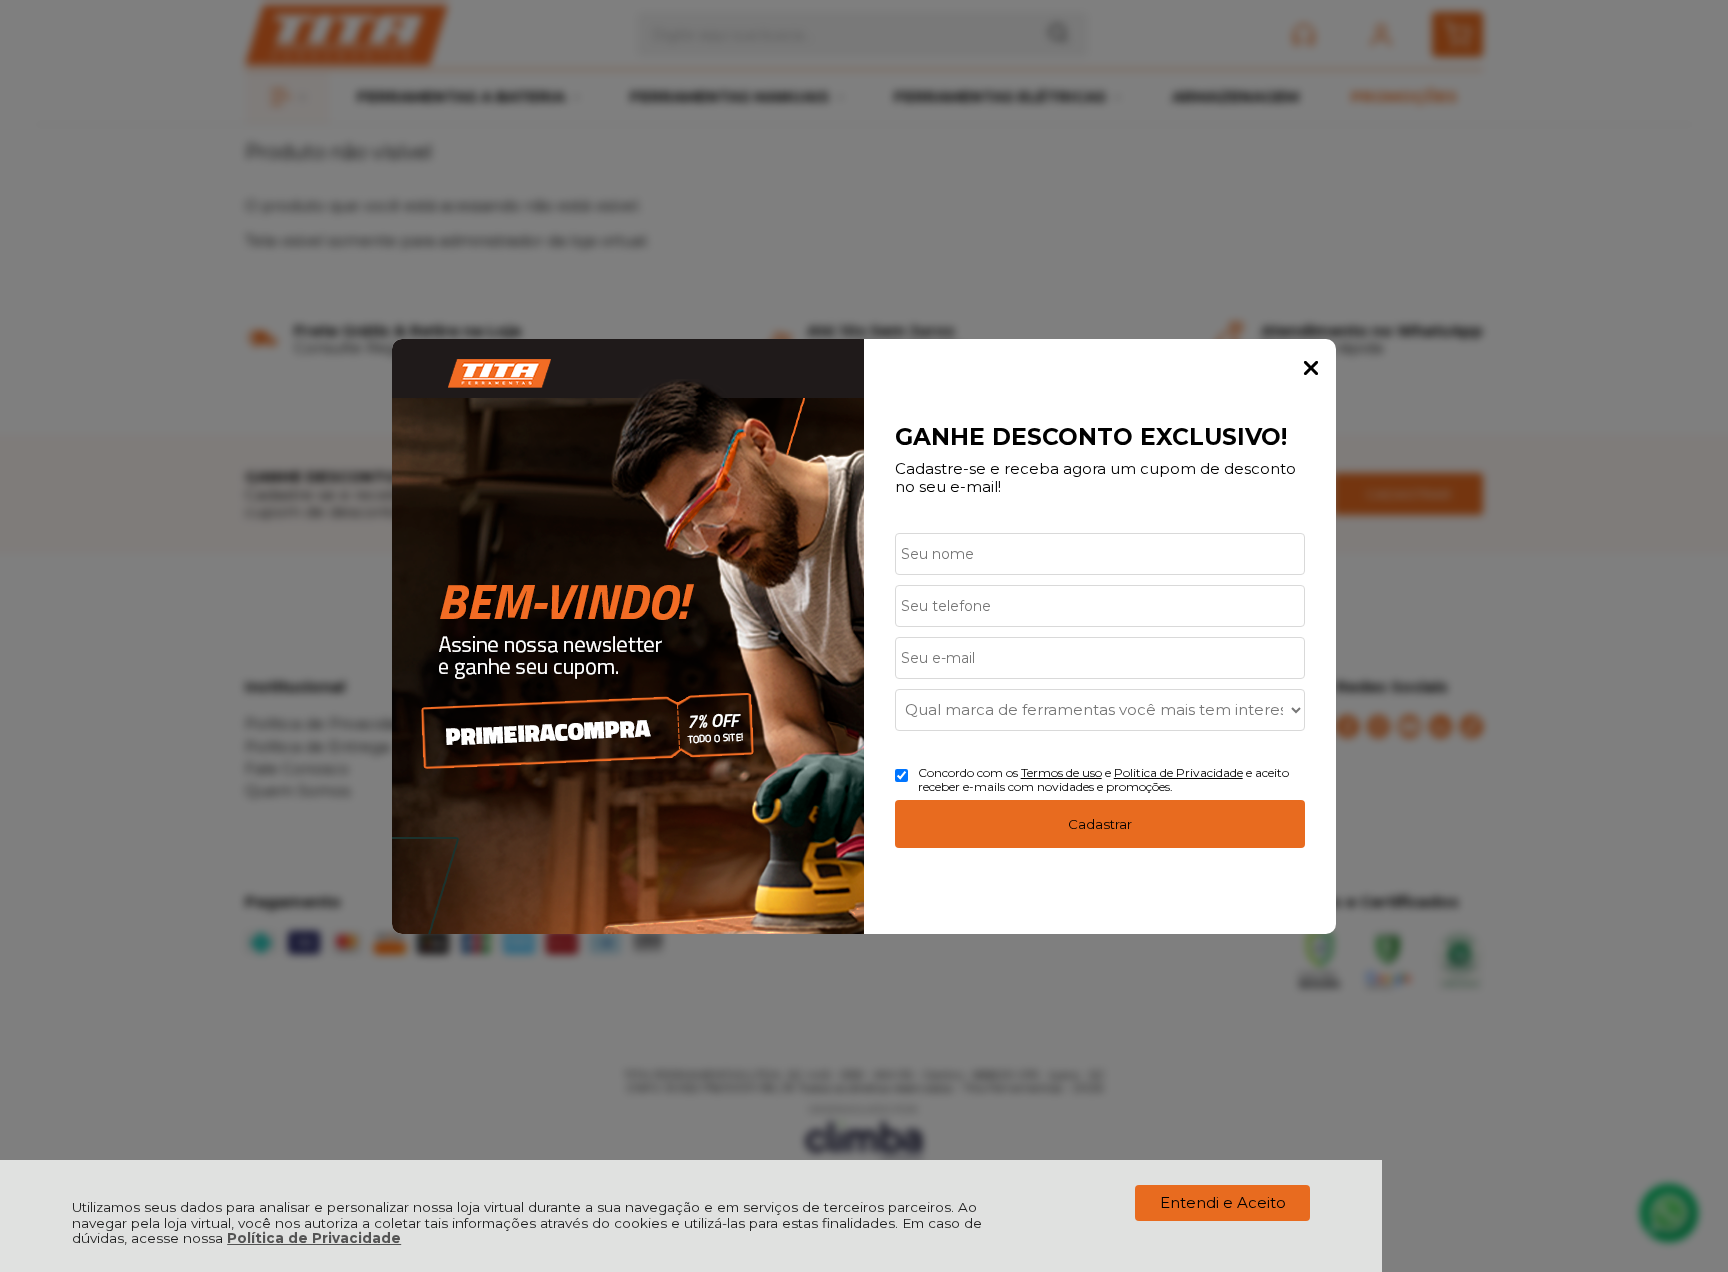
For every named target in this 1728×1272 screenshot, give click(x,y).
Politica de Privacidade (1178, 772)
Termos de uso (1061, 772)
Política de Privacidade (314, 1238)
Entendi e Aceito (1223, 1202)
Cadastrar (1100, 824)
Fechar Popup (1311, 368)
